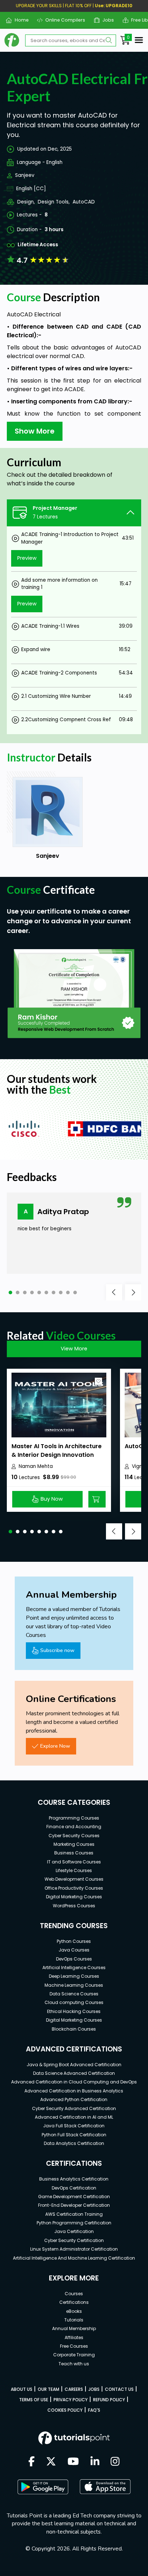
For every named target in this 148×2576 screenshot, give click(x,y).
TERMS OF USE (34, 2400)
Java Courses (74, 1950)
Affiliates (74, 2337)
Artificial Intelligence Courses (74, 1968)
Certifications (74, 2302)
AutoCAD (84, 202)
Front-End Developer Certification (74, 2205)
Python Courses (74, 1941)
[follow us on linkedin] (95, 2462)
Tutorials (74, 2320)
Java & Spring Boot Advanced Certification (74, 2065)
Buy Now (52, 1499)
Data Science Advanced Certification (74, 2073)
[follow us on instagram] (115, 2462)
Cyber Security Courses (74, 1836)
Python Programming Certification (74, 2223)
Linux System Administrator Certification (74, 2249)
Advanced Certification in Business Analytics (74, 2091)
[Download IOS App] (105, 2487)
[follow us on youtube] (73, 2462)
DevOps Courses (74, 1959)
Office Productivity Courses (74, 1888)
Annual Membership (74, 2328)
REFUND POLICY (109, 2400)
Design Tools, (54, 202)
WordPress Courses (74, 1906)
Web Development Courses (74, 1879)
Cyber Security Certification (74, 2240)
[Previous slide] (114, 1292)
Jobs (105, 20)
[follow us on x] (51, 2462)
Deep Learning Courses (74, 1976)
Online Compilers (63, 20)
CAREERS (74, 2389)
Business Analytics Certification (74, 2179)
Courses (74, 2294)
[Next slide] (133, 1292)
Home (19, 20)
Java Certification (74, 2231)
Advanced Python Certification (74, 2099)
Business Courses (74, 1853)
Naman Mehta (36, 1466)
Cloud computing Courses (74, 2002)
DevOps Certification (74, 2188)
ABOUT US (22, 2389)
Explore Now (55, 1746)
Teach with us (74, 2364)
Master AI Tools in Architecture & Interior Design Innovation (57, 1451)
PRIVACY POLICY (71, 2400)
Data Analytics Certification (74, 2143)
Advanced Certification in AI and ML (74, 2117)
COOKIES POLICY (65, 2410)
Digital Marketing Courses (74, 1897)
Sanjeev (25, 175)
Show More (35, 431)
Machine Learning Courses (74, 1985)
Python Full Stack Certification (74, 2135)
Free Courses (74, 2346)
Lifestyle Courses (74, 1870)
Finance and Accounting (74, 1827)
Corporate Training (74, 2355)
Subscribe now (57, 1650)
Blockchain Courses (74, 2029)
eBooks (74, 2311)
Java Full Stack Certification (74, 2126)
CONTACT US (119, 2389)
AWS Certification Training (74, 2214)
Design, (26, 202)
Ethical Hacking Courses (74, 2011)
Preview (27, 558)
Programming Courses (74, 1818)
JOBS (94, 2389)
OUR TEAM (48, 2389)
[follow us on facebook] (32, 2462)
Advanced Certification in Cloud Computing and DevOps (74, 2082)
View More (74, 1349)
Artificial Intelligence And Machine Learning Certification (74, 2258)
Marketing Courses (74, 1844)
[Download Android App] (43, 2487)
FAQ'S (94, 2410)
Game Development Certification (74, 2197)
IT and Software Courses (74, 1862)
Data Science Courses (74, 1994)
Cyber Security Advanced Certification (74, 2108)
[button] (10, 1292)
